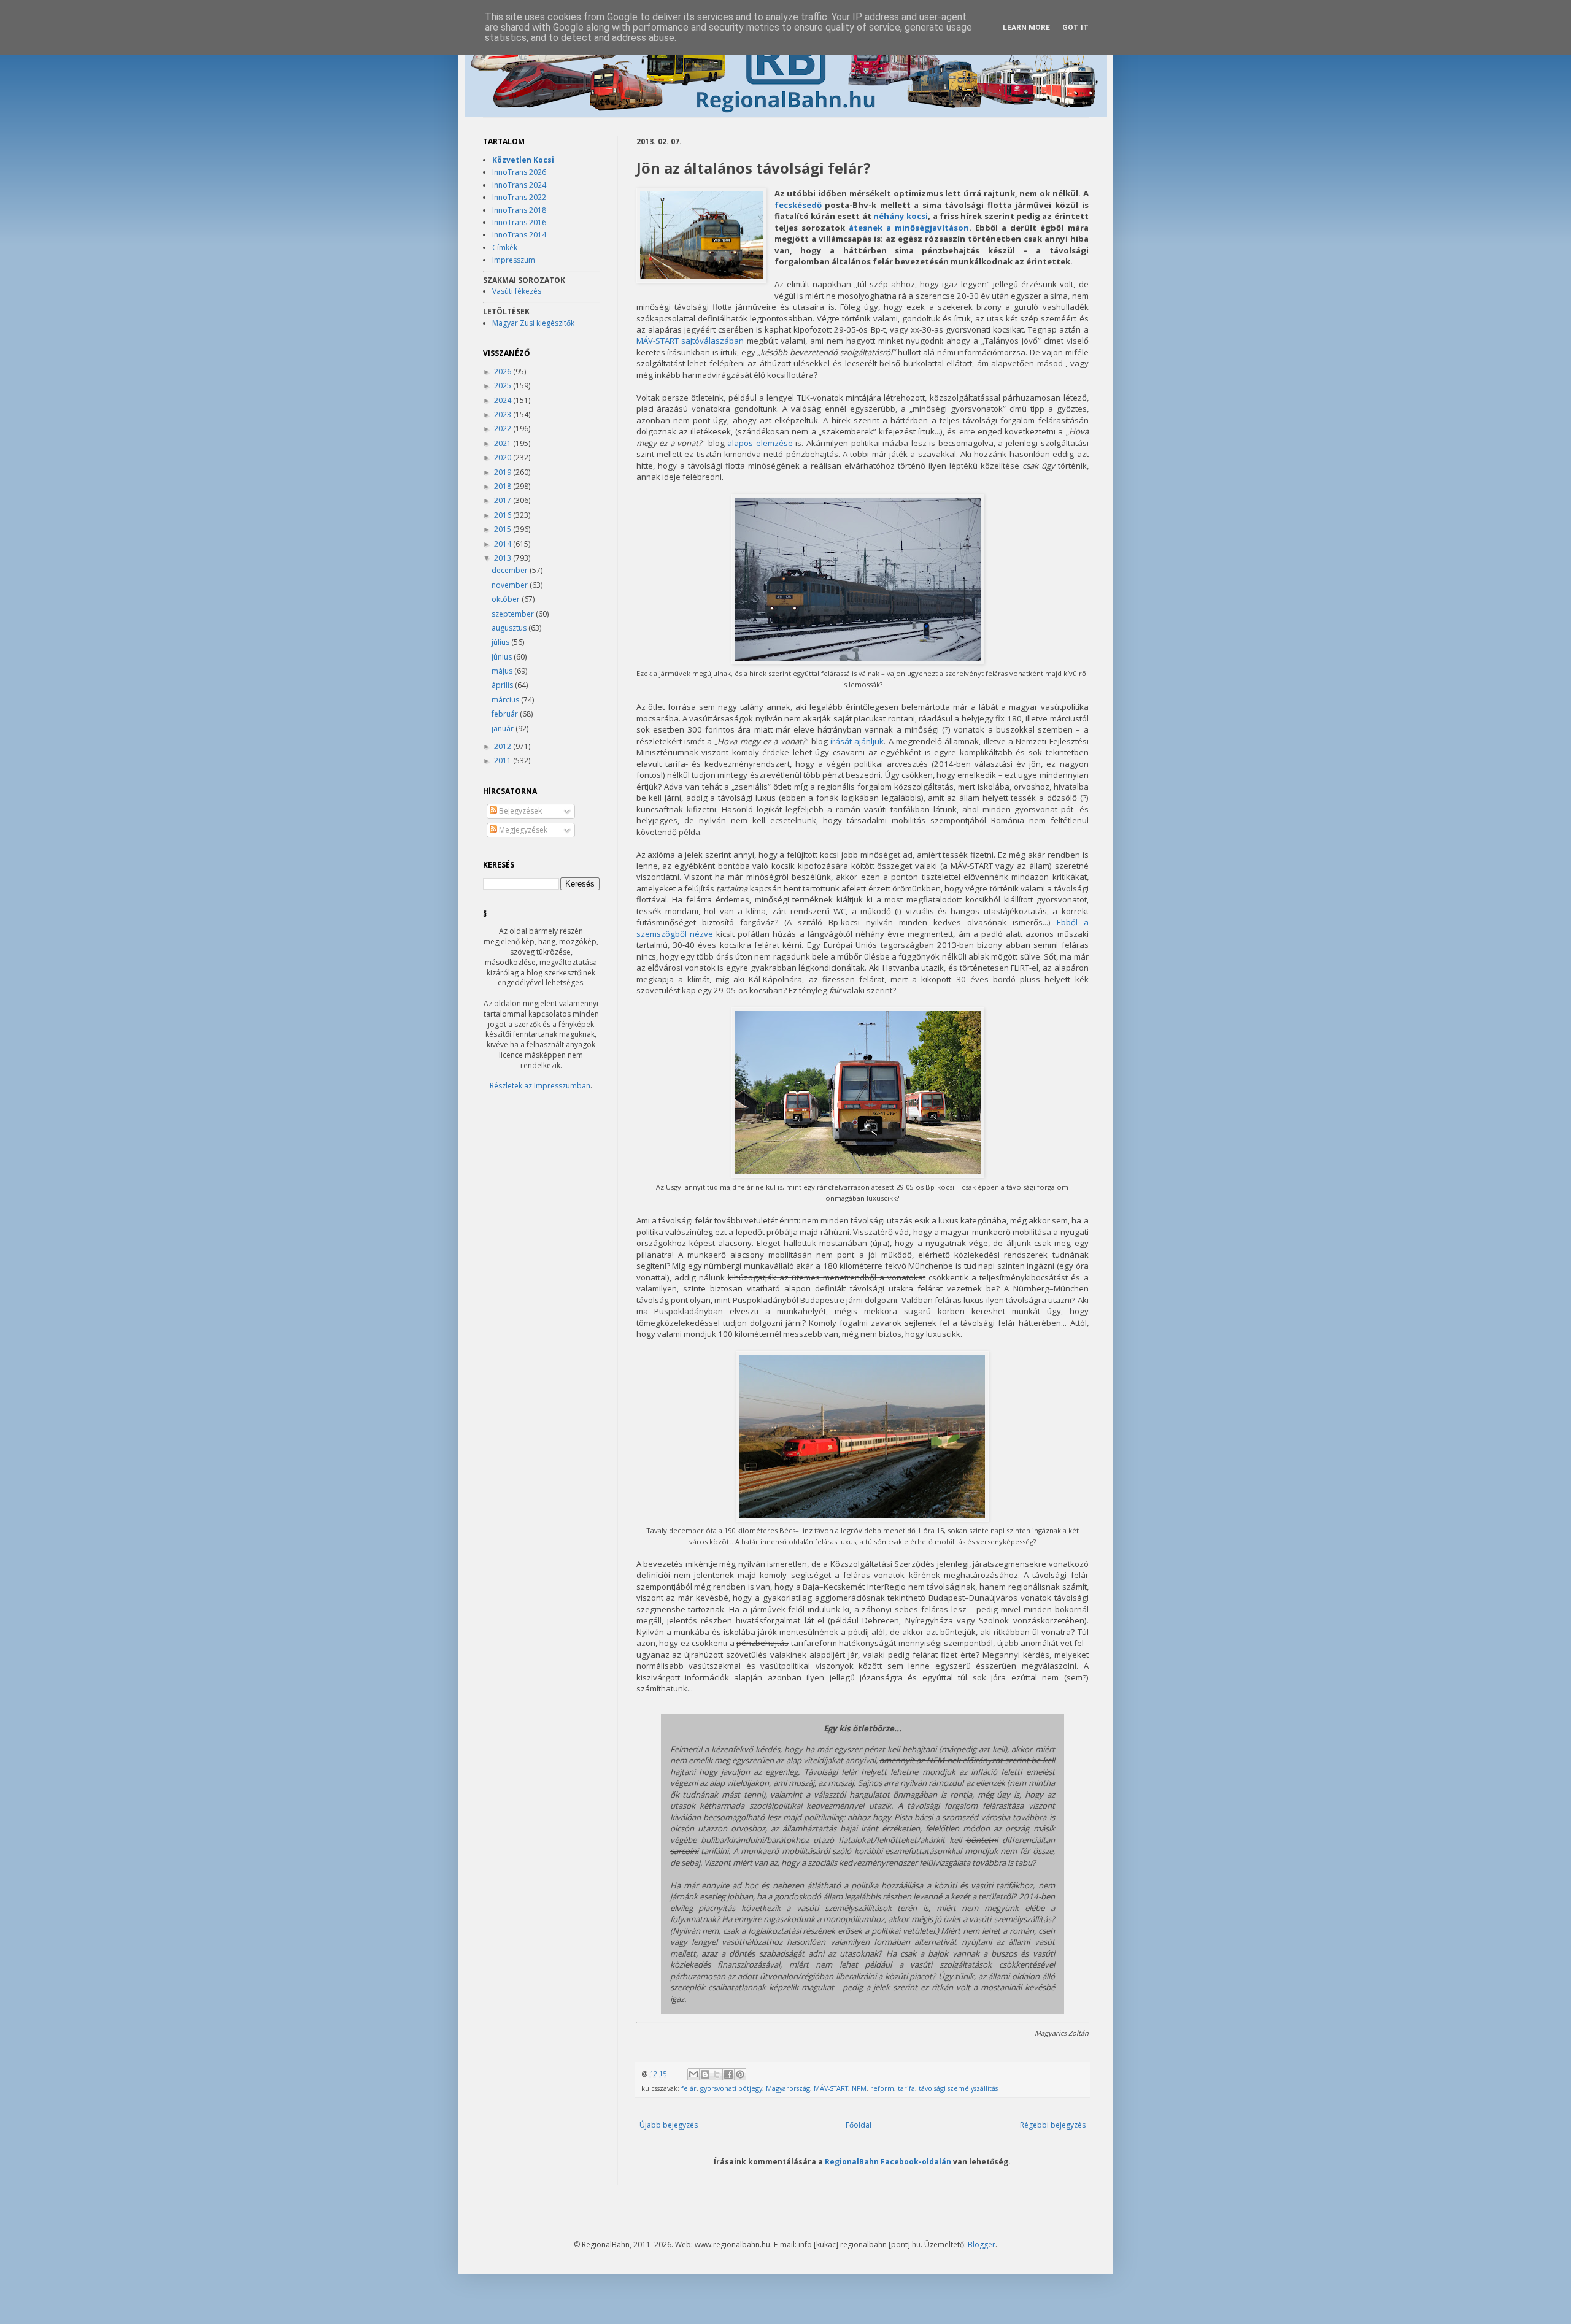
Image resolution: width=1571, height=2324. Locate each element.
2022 (504, 429)
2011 (504, 760)
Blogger (982, 2245)
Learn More (1026, 28)
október (507, 599)
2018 (504, 486)
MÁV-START (831, 2088)
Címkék (505, 248)
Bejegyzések (519, 811)
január (504, 729)
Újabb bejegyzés (669, 2125)
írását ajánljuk (857, 741)
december (511, 570)
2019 (504, 472)
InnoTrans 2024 (519, 185)
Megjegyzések (522, 830)
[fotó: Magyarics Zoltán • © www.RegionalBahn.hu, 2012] (862, 1518)
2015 (504, 529)
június (503, 657)
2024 (504, 400)
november (511, 585)
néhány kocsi (901, 216)
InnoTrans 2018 (519, 210)
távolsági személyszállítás (958, 2088)
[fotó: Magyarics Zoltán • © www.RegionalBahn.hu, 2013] (858, 661)
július (501, 642)
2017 (504, 500)
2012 (504, 746)
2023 (504, 414)
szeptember (514, 614)
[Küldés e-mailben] (693, 2074)
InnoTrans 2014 (519, 235)
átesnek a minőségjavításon (909, 228)
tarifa (906, 2088)
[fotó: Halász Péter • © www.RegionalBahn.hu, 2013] (701, 237)
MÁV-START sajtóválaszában (690, 341)
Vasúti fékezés (517, 291)
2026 (504, 371)
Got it (1075, 28)
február (506, 714)
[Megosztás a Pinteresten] (740, 2074)
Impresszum (514, 260)
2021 (504, 443)
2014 (504, 544)
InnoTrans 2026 (519, 172)
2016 (504, 515)
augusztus (510, 628)
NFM (859, 2088)
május (503, 671)
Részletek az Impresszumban (540, 1086)
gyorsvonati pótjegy (731, 2088)
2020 (504, 457)
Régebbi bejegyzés (1053, 2125)
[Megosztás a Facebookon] (728, 2074)
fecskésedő (798, 205)
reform (882, 2088)
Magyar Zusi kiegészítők (533, 323)
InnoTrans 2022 (519, 197)
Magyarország (788, 2088)
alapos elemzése (760, 443)
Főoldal (859, 2125)
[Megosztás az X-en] (717, 2074)
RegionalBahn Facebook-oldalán (888, 2161)
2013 (504, 558)
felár (689, 2088)
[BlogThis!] (705, 2074)
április (503, 685)
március (506, 700)
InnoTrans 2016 (519, 222)
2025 (504, 386)
